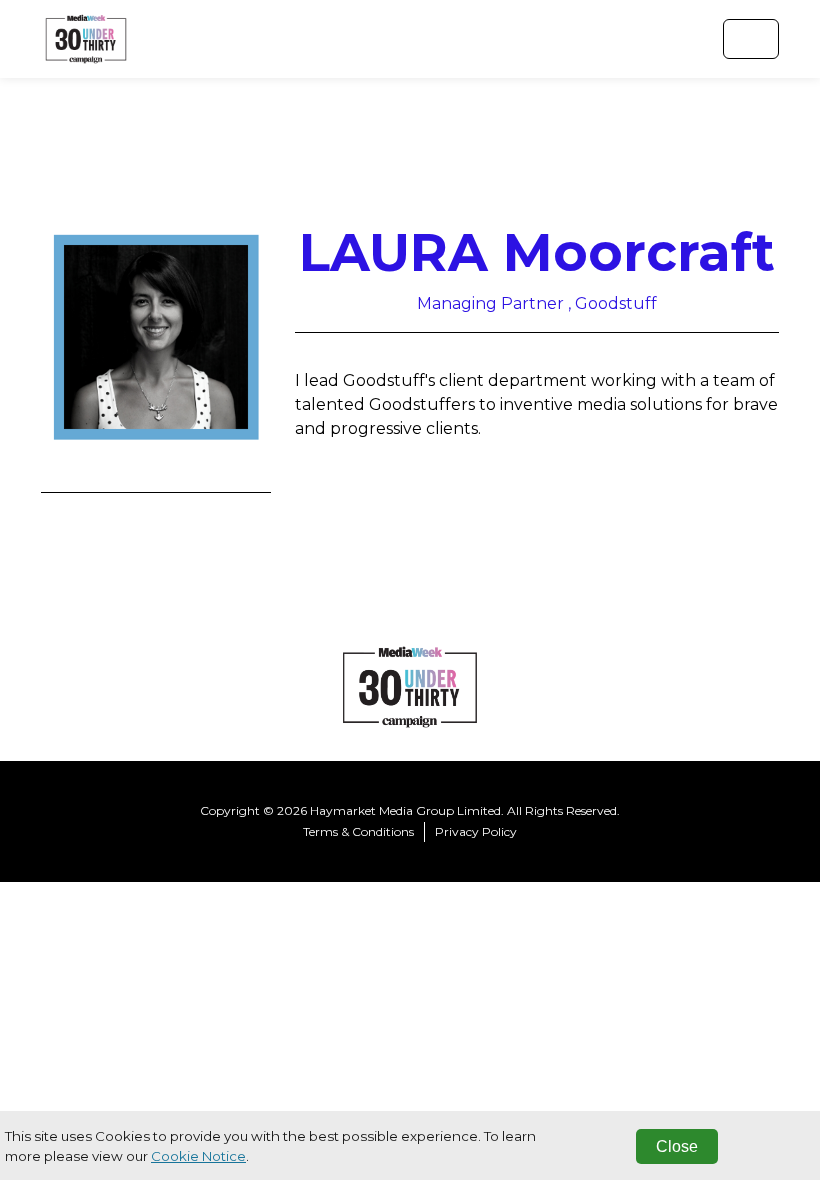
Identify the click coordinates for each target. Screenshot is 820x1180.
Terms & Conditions (358, 831)
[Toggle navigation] (751, 39)
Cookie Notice (198, 1156)
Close (677, 1146)
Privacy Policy (476, 831)
